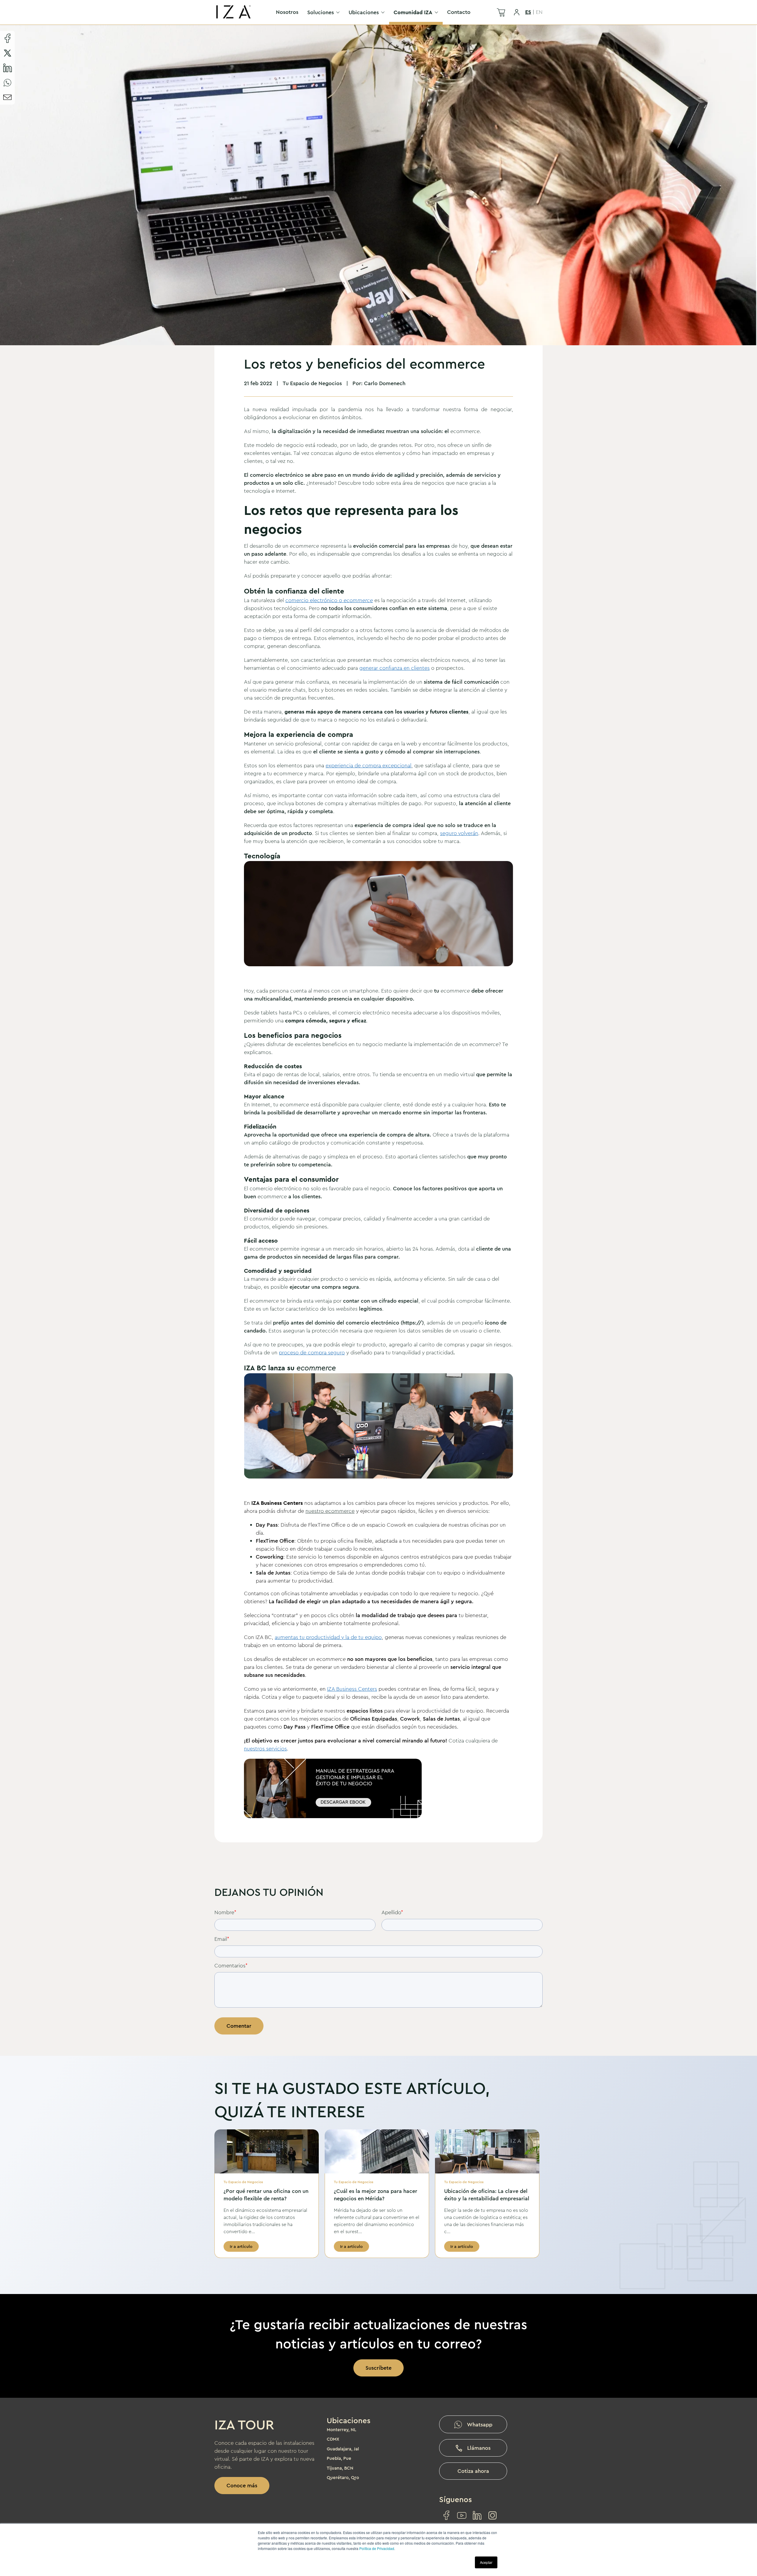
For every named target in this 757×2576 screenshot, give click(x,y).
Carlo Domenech (385, 383)
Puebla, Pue (339, 2458)
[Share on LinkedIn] (7, 68)
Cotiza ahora (473, 2471)
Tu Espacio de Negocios (312, 383)
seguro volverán (459, 833)
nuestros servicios (265, 1749)
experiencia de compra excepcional (368, 766)
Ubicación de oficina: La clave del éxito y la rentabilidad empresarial (487, 2195)
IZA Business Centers (352, 1689)
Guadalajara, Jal (343, 2449)
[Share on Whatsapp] (7, 82)
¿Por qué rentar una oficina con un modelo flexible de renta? (266, 2195)
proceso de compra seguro (312, 1353)
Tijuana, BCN (340, 2468)
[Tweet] (7, 53)
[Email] (7, 97)
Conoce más (242, 2486)
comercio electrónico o (329, 600)
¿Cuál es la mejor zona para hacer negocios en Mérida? (376, 2195)
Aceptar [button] (486, 2562)
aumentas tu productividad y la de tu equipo (328, 1637)
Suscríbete (378, 2368)
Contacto (459, 12)
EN (539, 12)
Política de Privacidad (377, 2548)
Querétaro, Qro (343, 2478)
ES (528, 12)
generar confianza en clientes (394, 668)
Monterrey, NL (342, 2430)
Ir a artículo (241, 2246)
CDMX (333, 2439)
